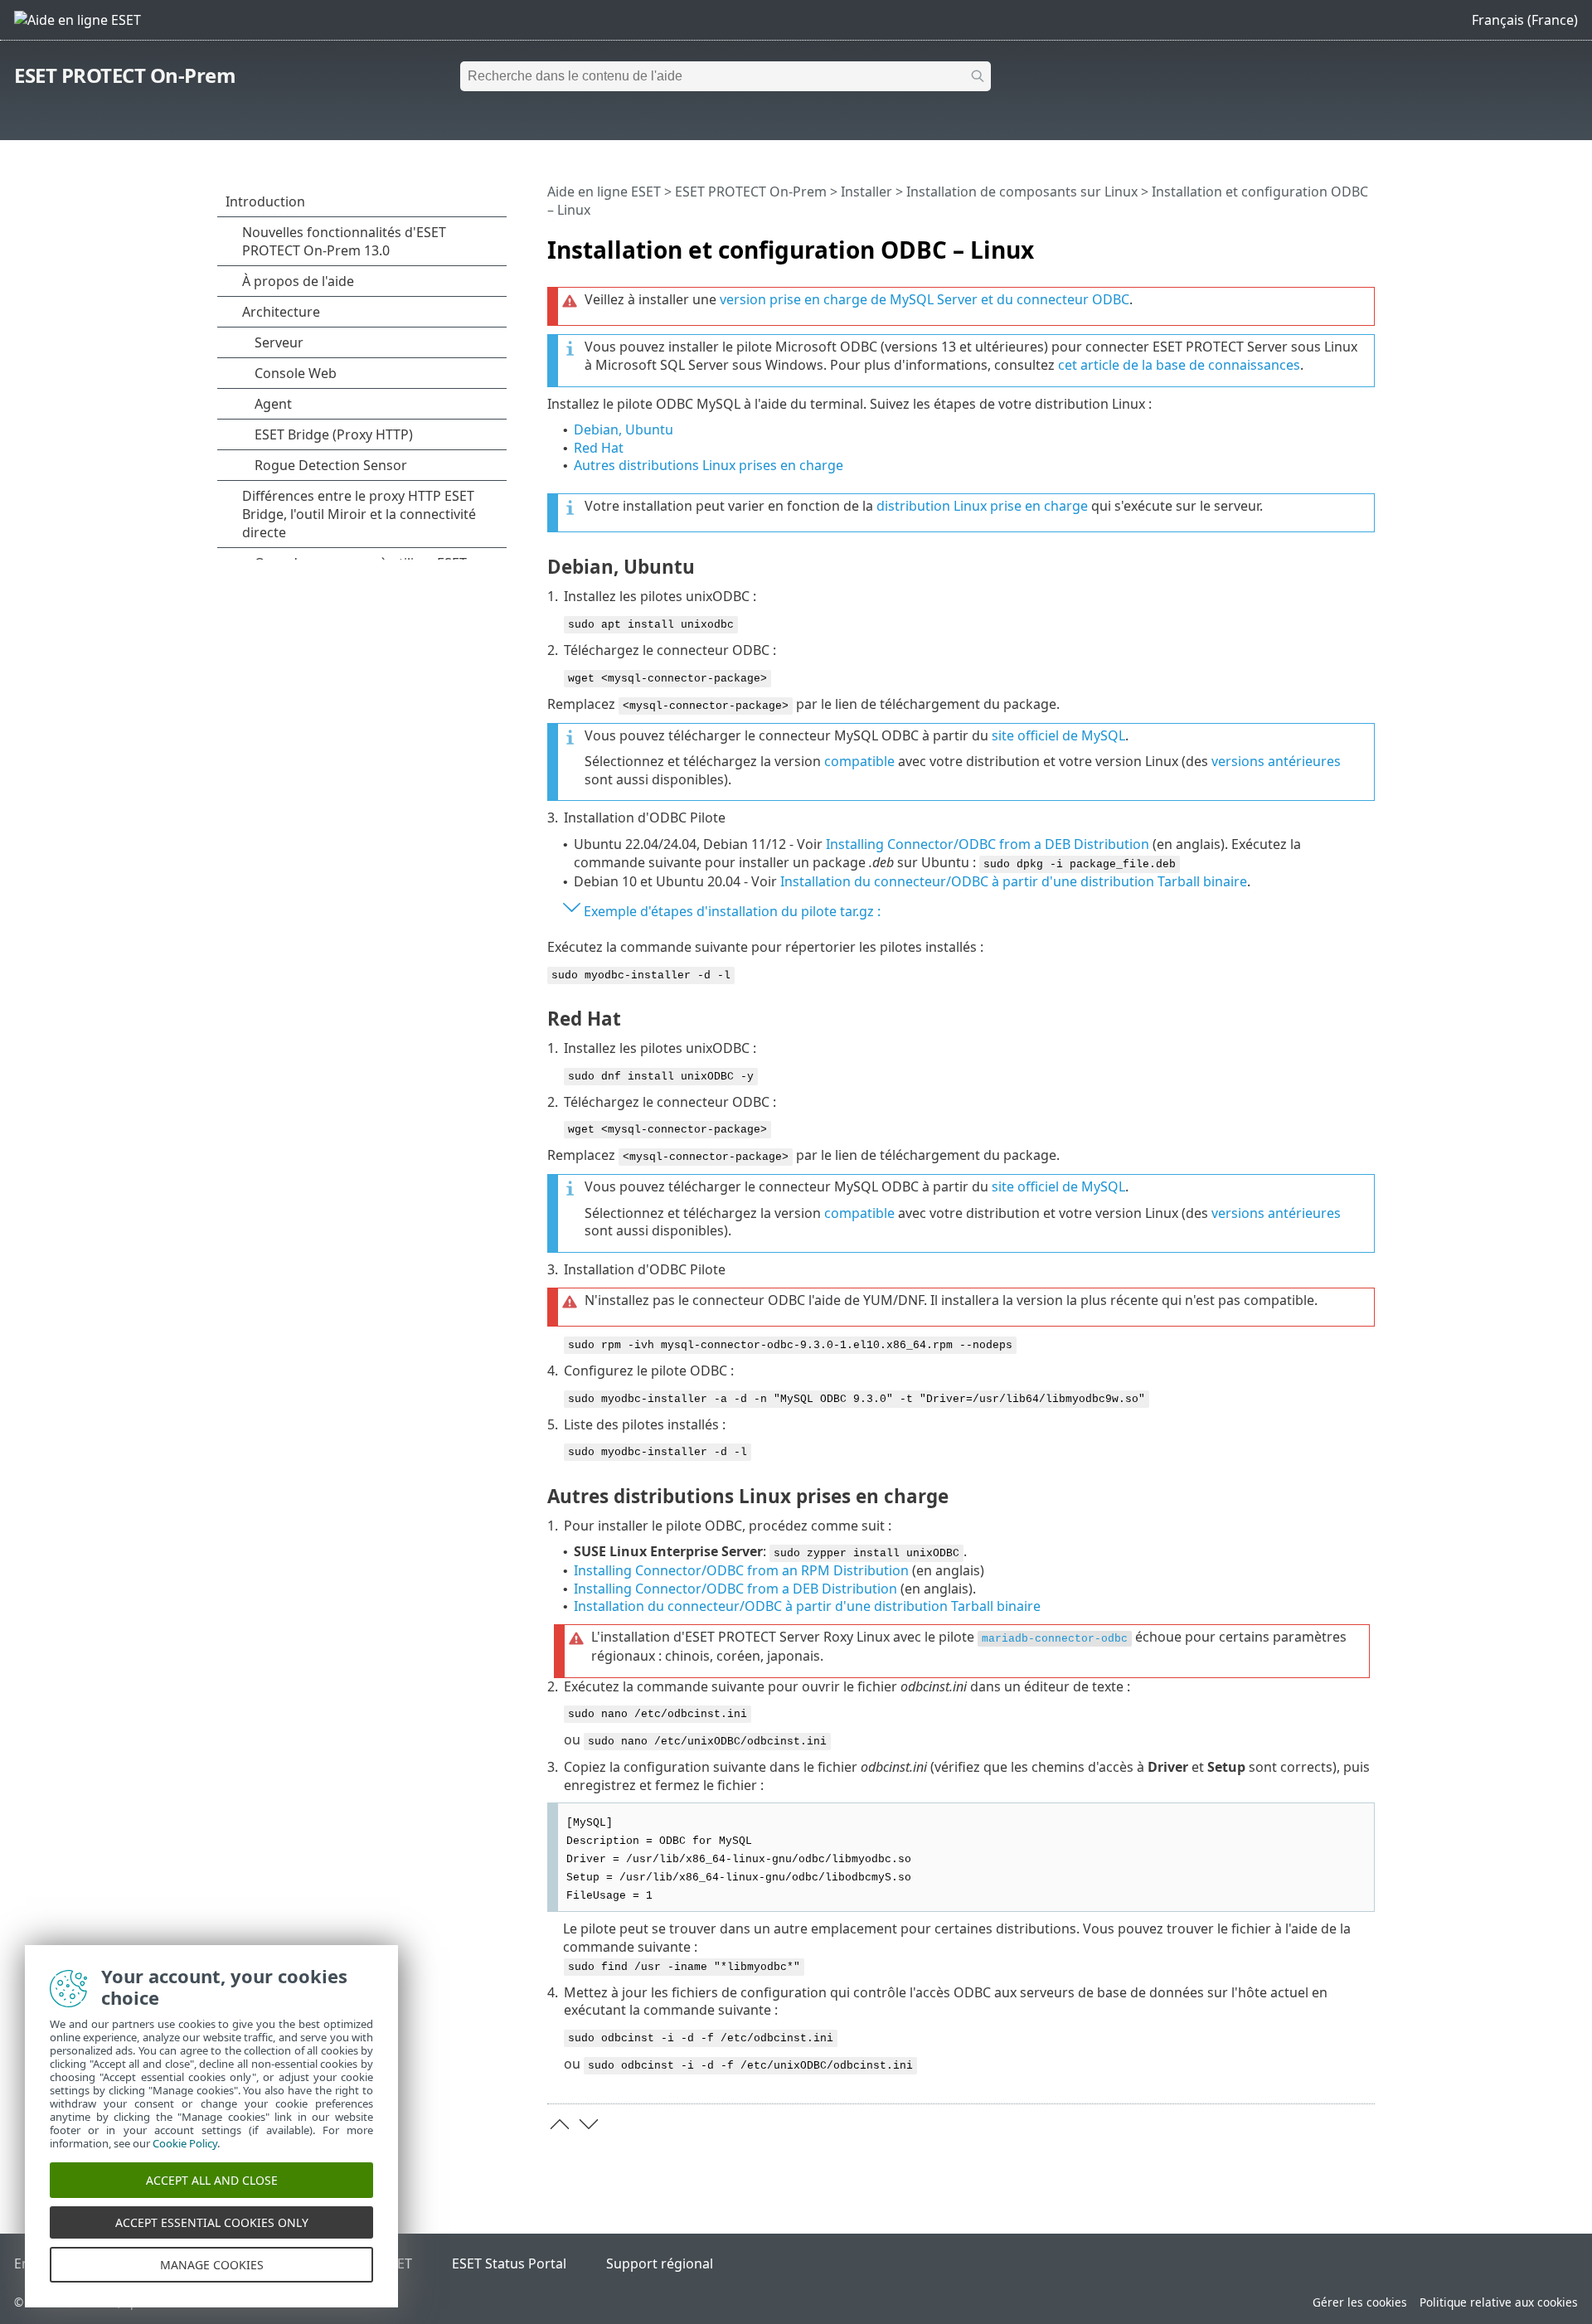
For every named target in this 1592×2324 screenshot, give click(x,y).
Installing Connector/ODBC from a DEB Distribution (988, 844)
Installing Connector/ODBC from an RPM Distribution (741, 1570)
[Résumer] (1366, 243)
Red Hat (599, 448)
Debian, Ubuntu (624, 429)
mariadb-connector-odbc (1055, 1639)
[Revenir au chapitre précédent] (560, 2124)
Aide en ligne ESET (604, 192)
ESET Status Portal (509, 2263)
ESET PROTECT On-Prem (125, 75)
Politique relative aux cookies (1499, 2302)
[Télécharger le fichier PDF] (1341, 243)
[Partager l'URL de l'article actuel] (1316, 243)
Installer (866, 192)
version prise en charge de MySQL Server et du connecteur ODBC (925, 299)
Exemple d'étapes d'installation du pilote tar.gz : (732, 911)
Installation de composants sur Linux (1022, 192)
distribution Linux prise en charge (982, 506)
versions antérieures (1276, 761)
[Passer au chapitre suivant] (589, 2124)
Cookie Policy (185, 2143)
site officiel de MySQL (1058, 735)
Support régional (660, 2263)
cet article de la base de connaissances (1179, 365)
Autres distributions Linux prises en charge (709, 465)
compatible (859, 761)
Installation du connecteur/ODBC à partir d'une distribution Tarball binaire (1014, 881)
